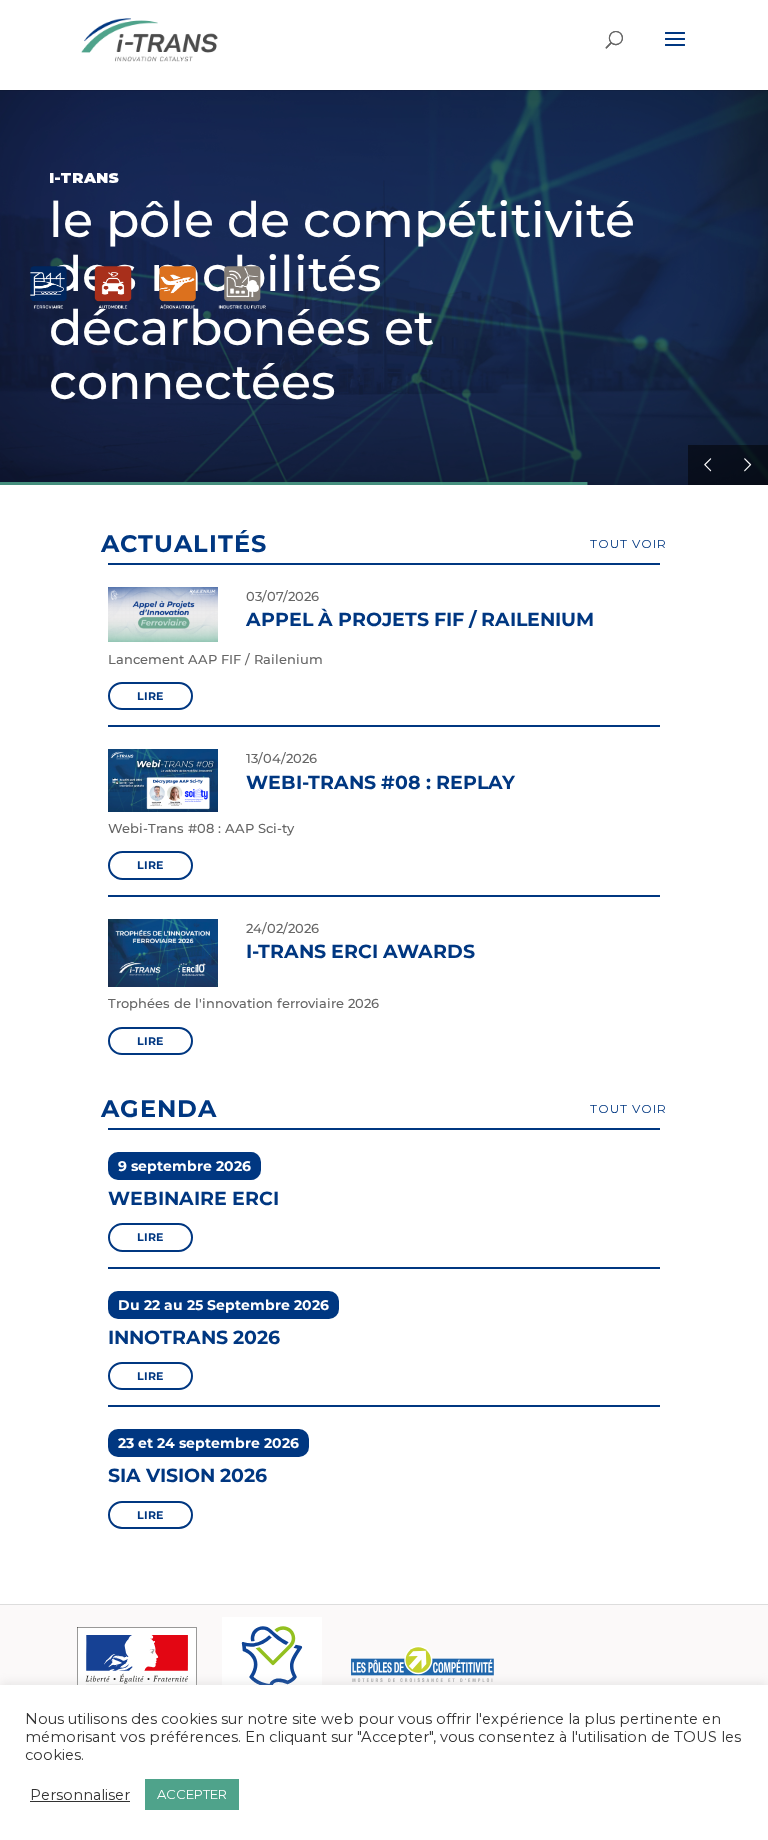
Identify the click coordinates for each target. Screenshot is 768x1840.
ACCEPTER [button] (192, 1794)
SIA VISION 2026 (187, 1475)
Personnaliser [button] (80, 1795)
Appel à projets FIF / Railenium (420, 619)
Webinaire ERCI (193, 1198)
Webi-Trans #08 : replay (380, 782)
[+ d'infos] (163, 642)
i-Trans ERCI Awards (360, 951)
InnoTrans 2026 (194, 1337)
